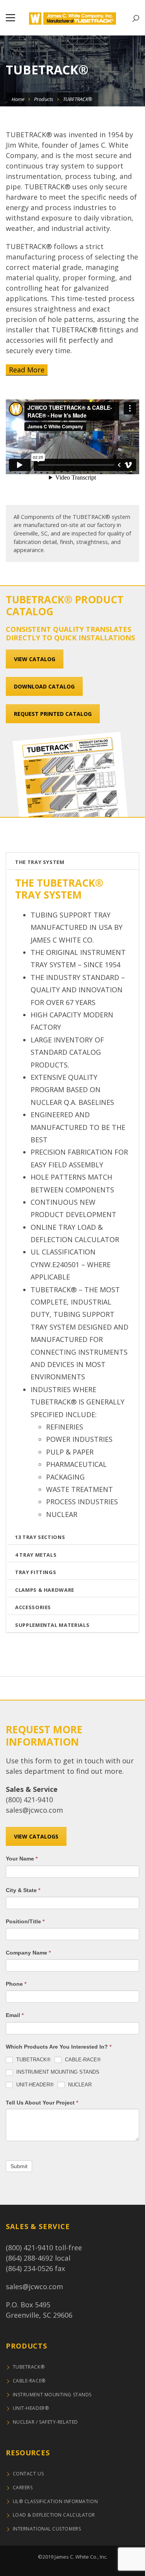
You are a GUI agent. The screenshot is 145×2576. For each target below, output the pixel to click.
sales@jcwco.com (34, 1810)
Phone (16, 1984)
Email (15, 2015)
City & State (23, 1890)
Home (18, 99)
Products (44, 99)
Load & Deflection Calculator (54, 2515)
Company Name (28, 1953)
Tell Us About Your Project (42, 2103)
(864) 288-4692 (29, 2258)
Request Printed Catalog (53, 714)
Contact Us (28, 2474)
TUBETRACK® (33, 2060)
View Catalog (35, 659)
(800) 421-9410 (29, 1800)
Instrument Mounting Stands (52, 2395)
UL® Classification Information (55, 2501)
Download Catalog (44, 686)
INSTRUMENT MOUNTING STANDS (57, 2072)
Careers (23, 2488)
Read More (27, 370)
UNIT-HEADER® (34, 2085)
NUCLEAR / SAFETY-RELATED (45, 2422)
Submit (19, 2166)
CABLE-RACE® (82, 2060)
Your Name (22, 1859)
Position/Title (25, 1921)
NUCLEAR (79, 2085)
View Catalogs (36, 1836)
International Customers (47, 2529)
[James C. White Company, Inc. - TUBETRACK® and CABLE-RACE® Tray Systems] (73, 18)
